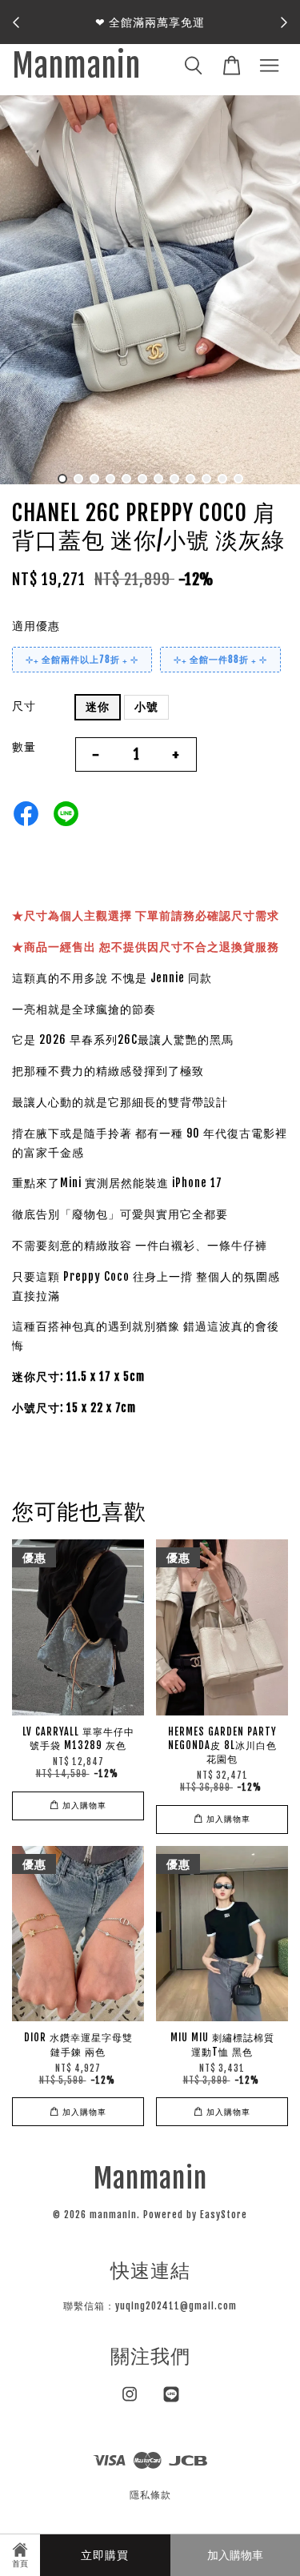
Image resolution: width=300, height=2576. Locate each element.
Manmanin (76, 67)
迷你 (98, 706)
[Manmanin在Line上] (171, 2402)
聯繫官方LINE (154, 32)
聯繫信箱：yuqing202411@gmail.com (150, 2306)
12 (238, 479)
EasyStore (224, 2215)
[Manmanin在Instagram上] (130, 2402)
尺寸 (24, 706)
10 (206, 479)
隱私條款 (150, 2495)
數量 (24, 746)
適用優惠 (36, 626)
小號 (146, 706)
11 (222, 479)
